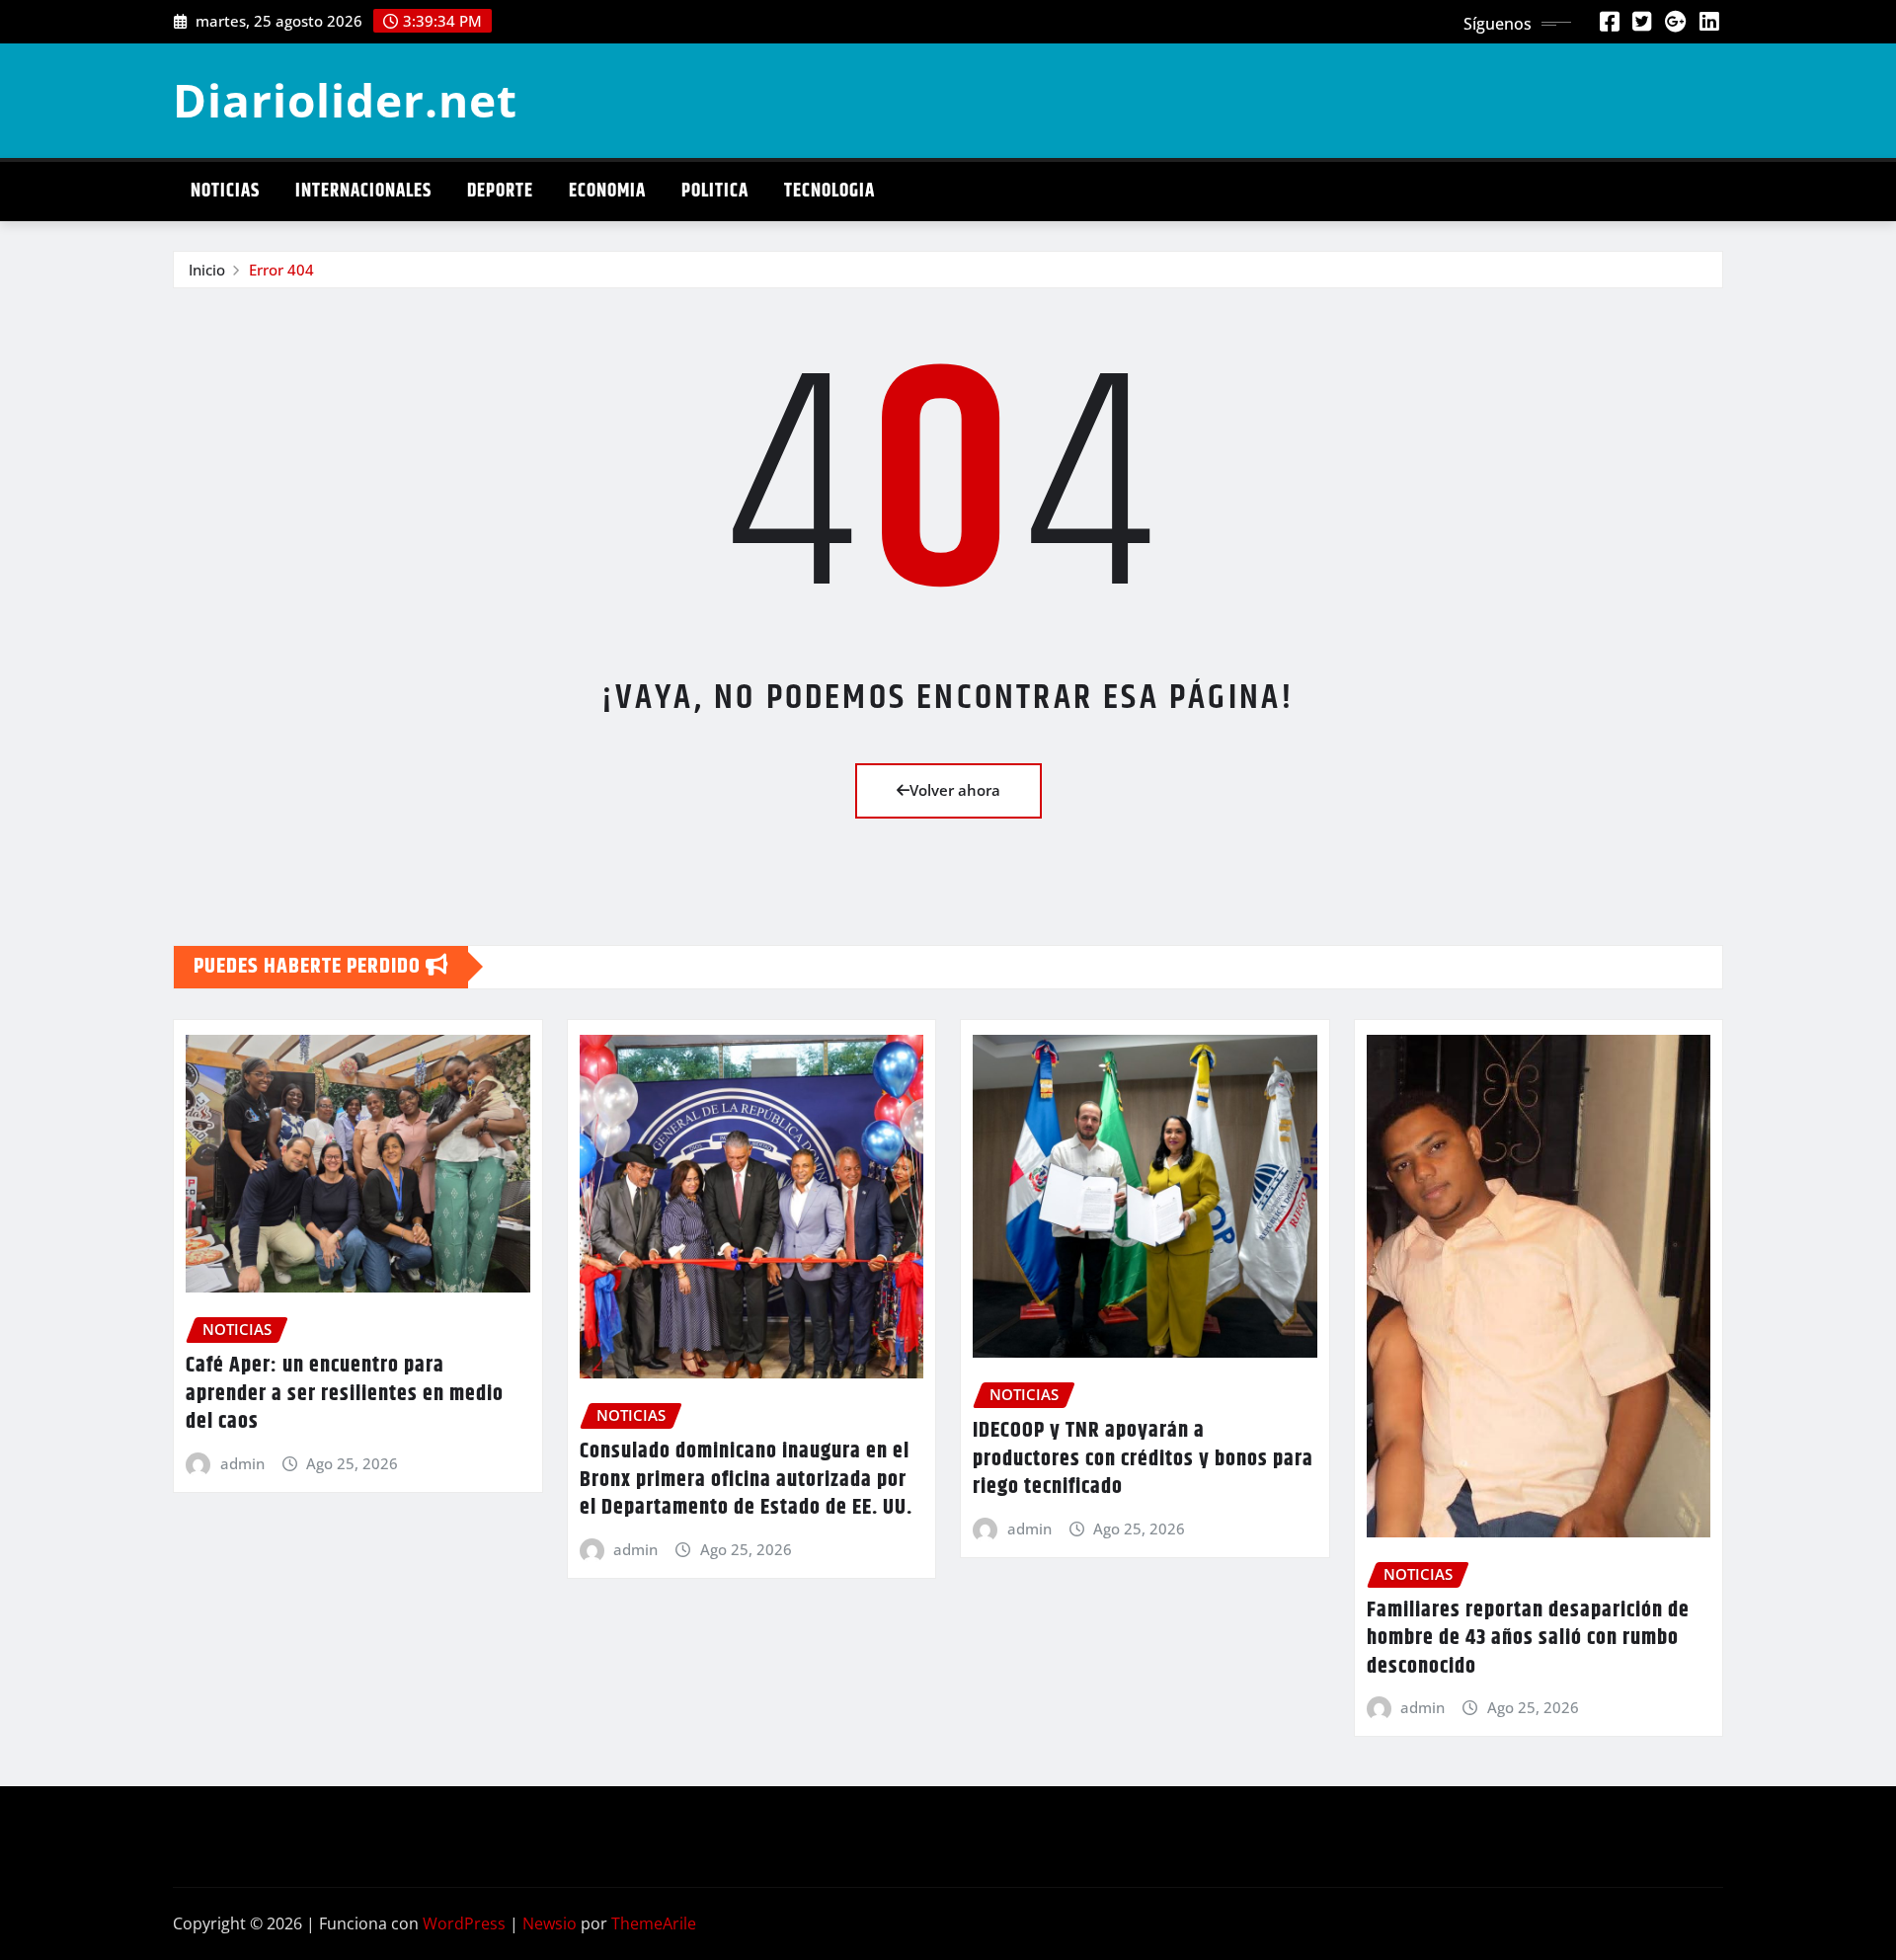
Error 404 (281, 270)
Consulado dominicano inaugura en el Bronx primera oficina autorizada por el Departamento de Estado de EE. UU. (746, 1480)
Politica (715, 191)
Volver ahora (955, 790)
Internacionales (363, 191)
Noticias (225, 191)
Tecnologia (829, 191)
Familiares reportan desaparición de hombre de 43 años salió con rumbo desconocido (1528, 1639)
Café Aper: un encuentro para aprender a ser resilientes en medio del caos (345, 1394)
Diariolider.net (345, 100)
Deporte (500, 191)
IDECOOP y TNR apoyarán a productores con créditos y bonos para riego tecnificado (1143, 1459)
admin (242, 1463)
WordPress (464, 1923)
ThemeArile (654, 1923)
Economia (607, 191)
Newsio (550, 1923)
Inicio (207, 270)
